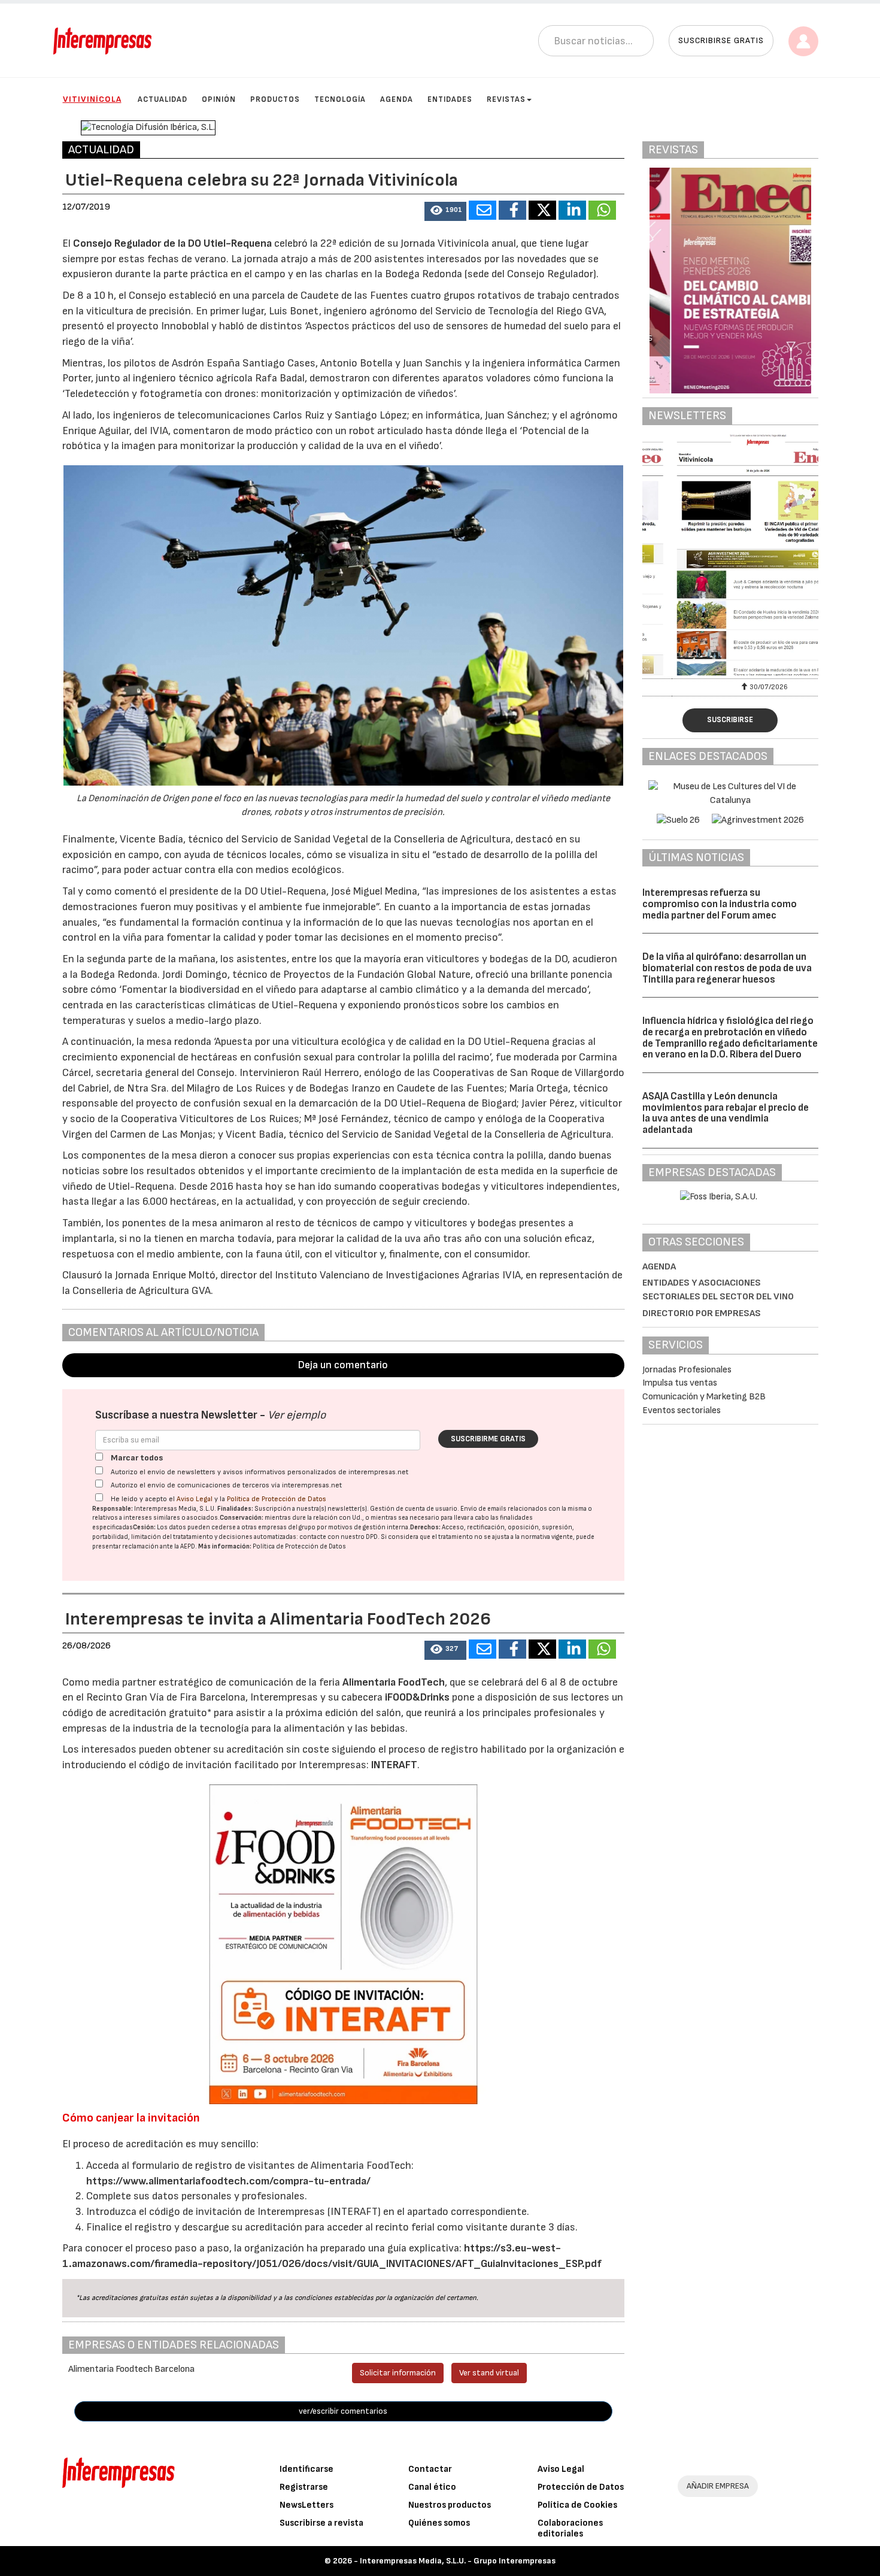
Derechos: (425, 1527)
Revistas (506, 99)
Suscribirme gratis (488, 1439)
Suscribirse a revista (321, 2523)
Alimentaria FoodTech (394, 1682)
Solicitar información (398, 2373)
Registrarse (304, 2487)
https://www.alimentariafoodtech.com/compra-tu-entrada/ (228, 2181)
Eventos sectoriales (682, 1410)
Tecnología (340, 99)
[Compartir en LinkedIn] (572, 210)
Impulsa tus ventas (680, 1383)
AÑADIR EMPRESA (718, 2486)
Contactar (430, 2469)
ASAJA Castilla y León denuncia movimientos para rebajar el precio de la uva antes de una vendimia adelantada (726, 1113)
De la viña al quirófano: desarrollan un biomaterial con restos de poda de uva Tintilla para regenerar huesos (727, 968)
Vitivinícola (92, 99)
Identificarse (307, 2469)
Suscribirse (730, 720)
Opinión (219, 99)
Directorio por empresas (702, 1313)
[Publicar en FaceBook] (512, 210)
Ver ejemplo (297, 1415)
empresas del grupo (287, 1527)
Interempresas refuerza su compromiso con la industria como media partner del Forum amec (720, 904)
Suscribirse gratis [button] (721, 40)
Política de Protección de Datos (277, 1499)
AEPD (188, 1546)
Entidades (450, 99)
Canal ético (432, 2487)
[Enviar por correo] (483, 210)
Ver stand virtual (489, 2373)
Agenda (397, 99)
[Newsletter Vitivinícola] (730, 555)
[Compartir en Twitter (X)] (542, 210)
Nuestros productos (450, 2505)
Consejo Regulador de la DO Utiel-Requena (172, 243)
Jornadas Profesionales (687, 1370)
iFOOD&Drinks (418, 1697)
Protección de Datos (581, 2487)
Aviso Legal (195, 1499)
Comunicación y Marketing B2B (704, 1397)
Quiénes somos (439, 2523)
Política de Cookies (577, 2505)
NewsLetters (307, 2505)
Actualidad (163, 99)
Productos (275, 99)
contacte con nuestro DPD (339, 1537)
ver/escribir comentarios (343, 2411)
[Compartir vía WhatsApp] (602, 210)
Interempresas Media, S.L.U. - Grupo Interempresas (458, 2561)
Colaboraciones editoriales (570, 2528)
